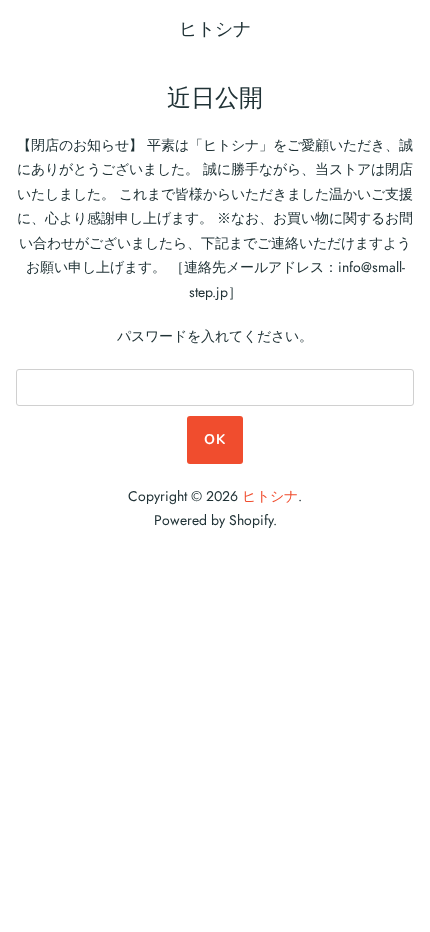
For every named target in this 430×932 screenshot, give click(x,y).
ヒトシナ (215, 29)
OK (215, 439)
